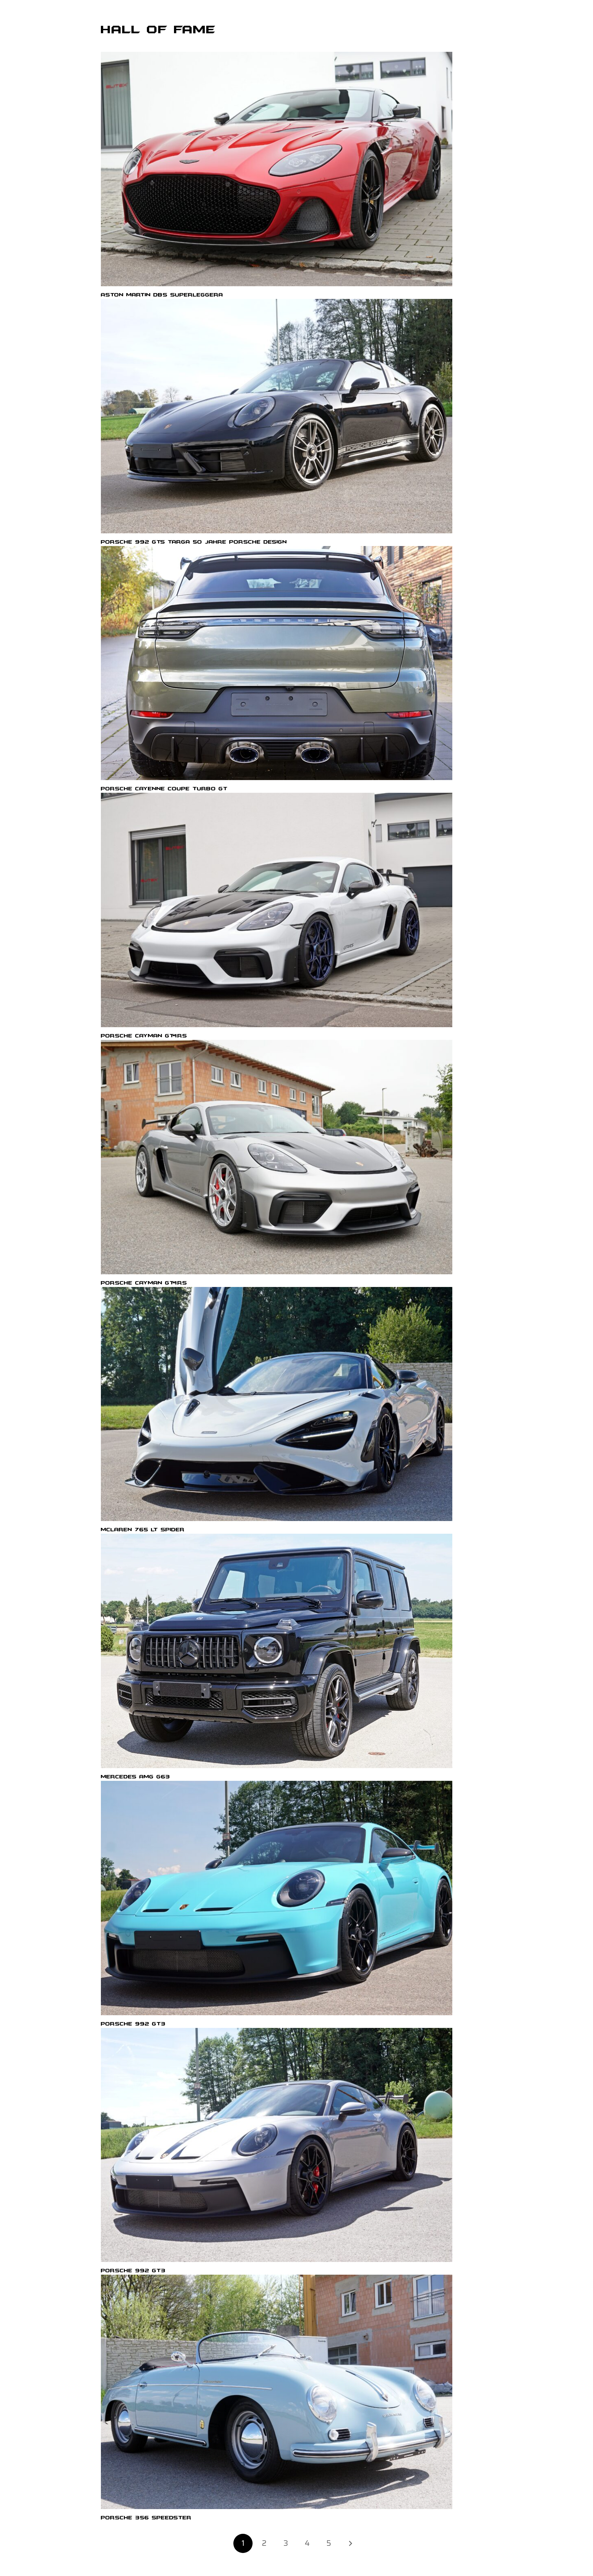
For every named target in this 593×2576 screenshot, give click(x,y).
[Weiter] (350, 2543)
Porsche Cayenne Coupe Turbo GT (164, 789)
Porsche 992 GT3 (133, 2024)
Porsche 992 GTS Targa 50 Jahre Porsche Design (194, 542)
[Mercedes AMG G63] (277, 1651)
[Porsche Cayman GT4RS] (277, 910)
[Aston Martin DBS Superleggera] (277, 169)
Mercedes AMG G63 (136, 1777)
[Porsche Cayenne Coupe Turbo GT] (277, 663)
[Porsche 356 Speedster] (277, 2392)
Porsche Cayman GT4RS (144, 1036)
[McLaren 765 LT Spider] (277, 1404)
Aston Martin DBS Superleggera (162, 295)
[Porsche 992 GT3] (277, 1898)
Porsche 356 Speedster (146, 2518)
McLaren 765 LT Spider (143, 1530)
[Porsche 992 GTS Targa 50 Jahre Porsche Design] (277, 416)
